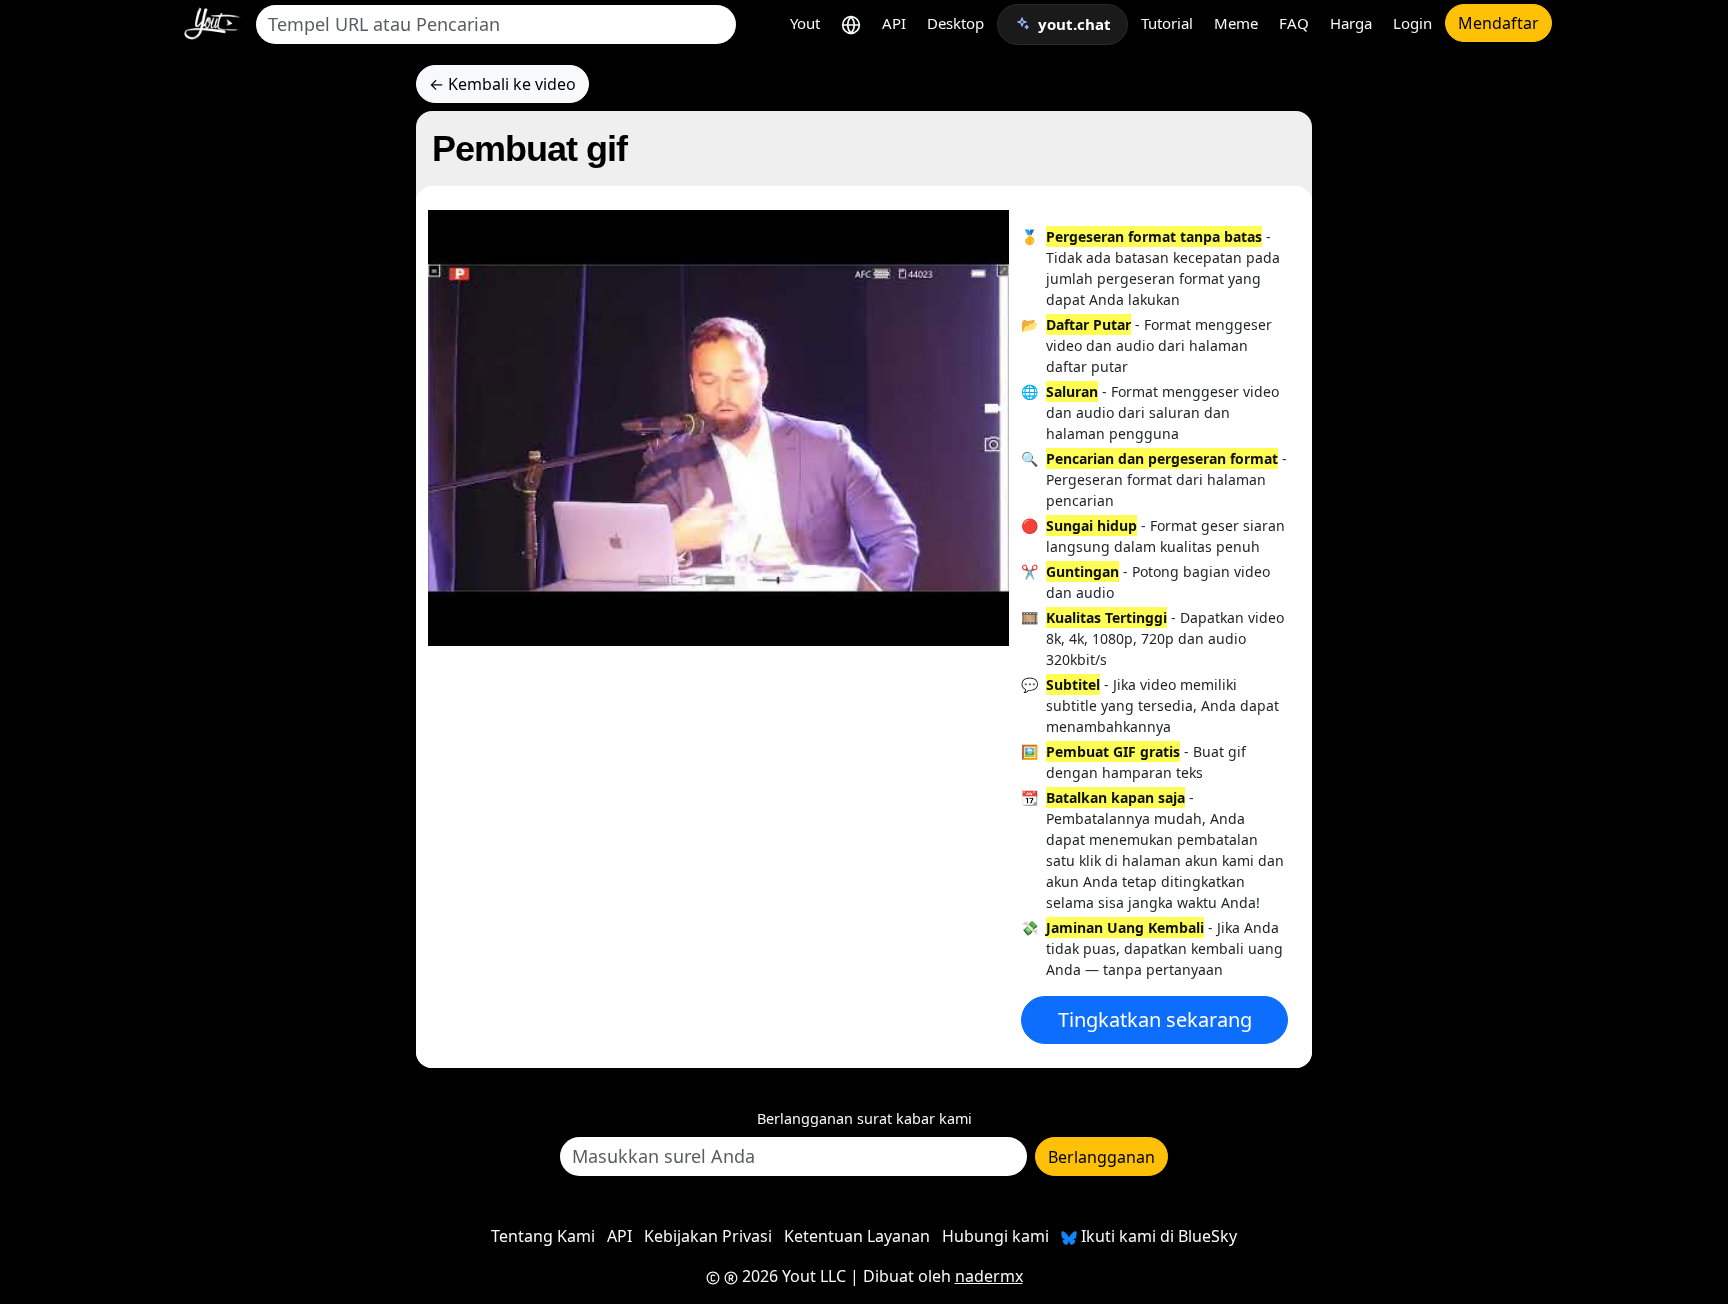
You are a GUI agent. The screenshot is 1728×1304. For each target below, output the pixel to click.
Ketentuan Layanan (857, 1236)
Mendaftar (1498, 23)
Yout (805, 23)
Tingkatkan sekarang (1155, 1019)
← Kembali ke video (502, 84)
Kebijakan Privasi (708, 1236)
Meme (1236, 23)
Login (1412, 23)
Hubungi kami (995, 1236)
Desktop (955, 23)
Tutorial (1167, 23)
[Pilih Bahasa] (851, 23)
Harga (1351, 23)
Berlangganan (1101, 1157)
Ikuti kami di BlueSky (1157, 1236)
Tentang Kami (543, 1236)
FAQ (1294, 23)
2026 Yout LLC (792, 1276)
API (894, 23)
